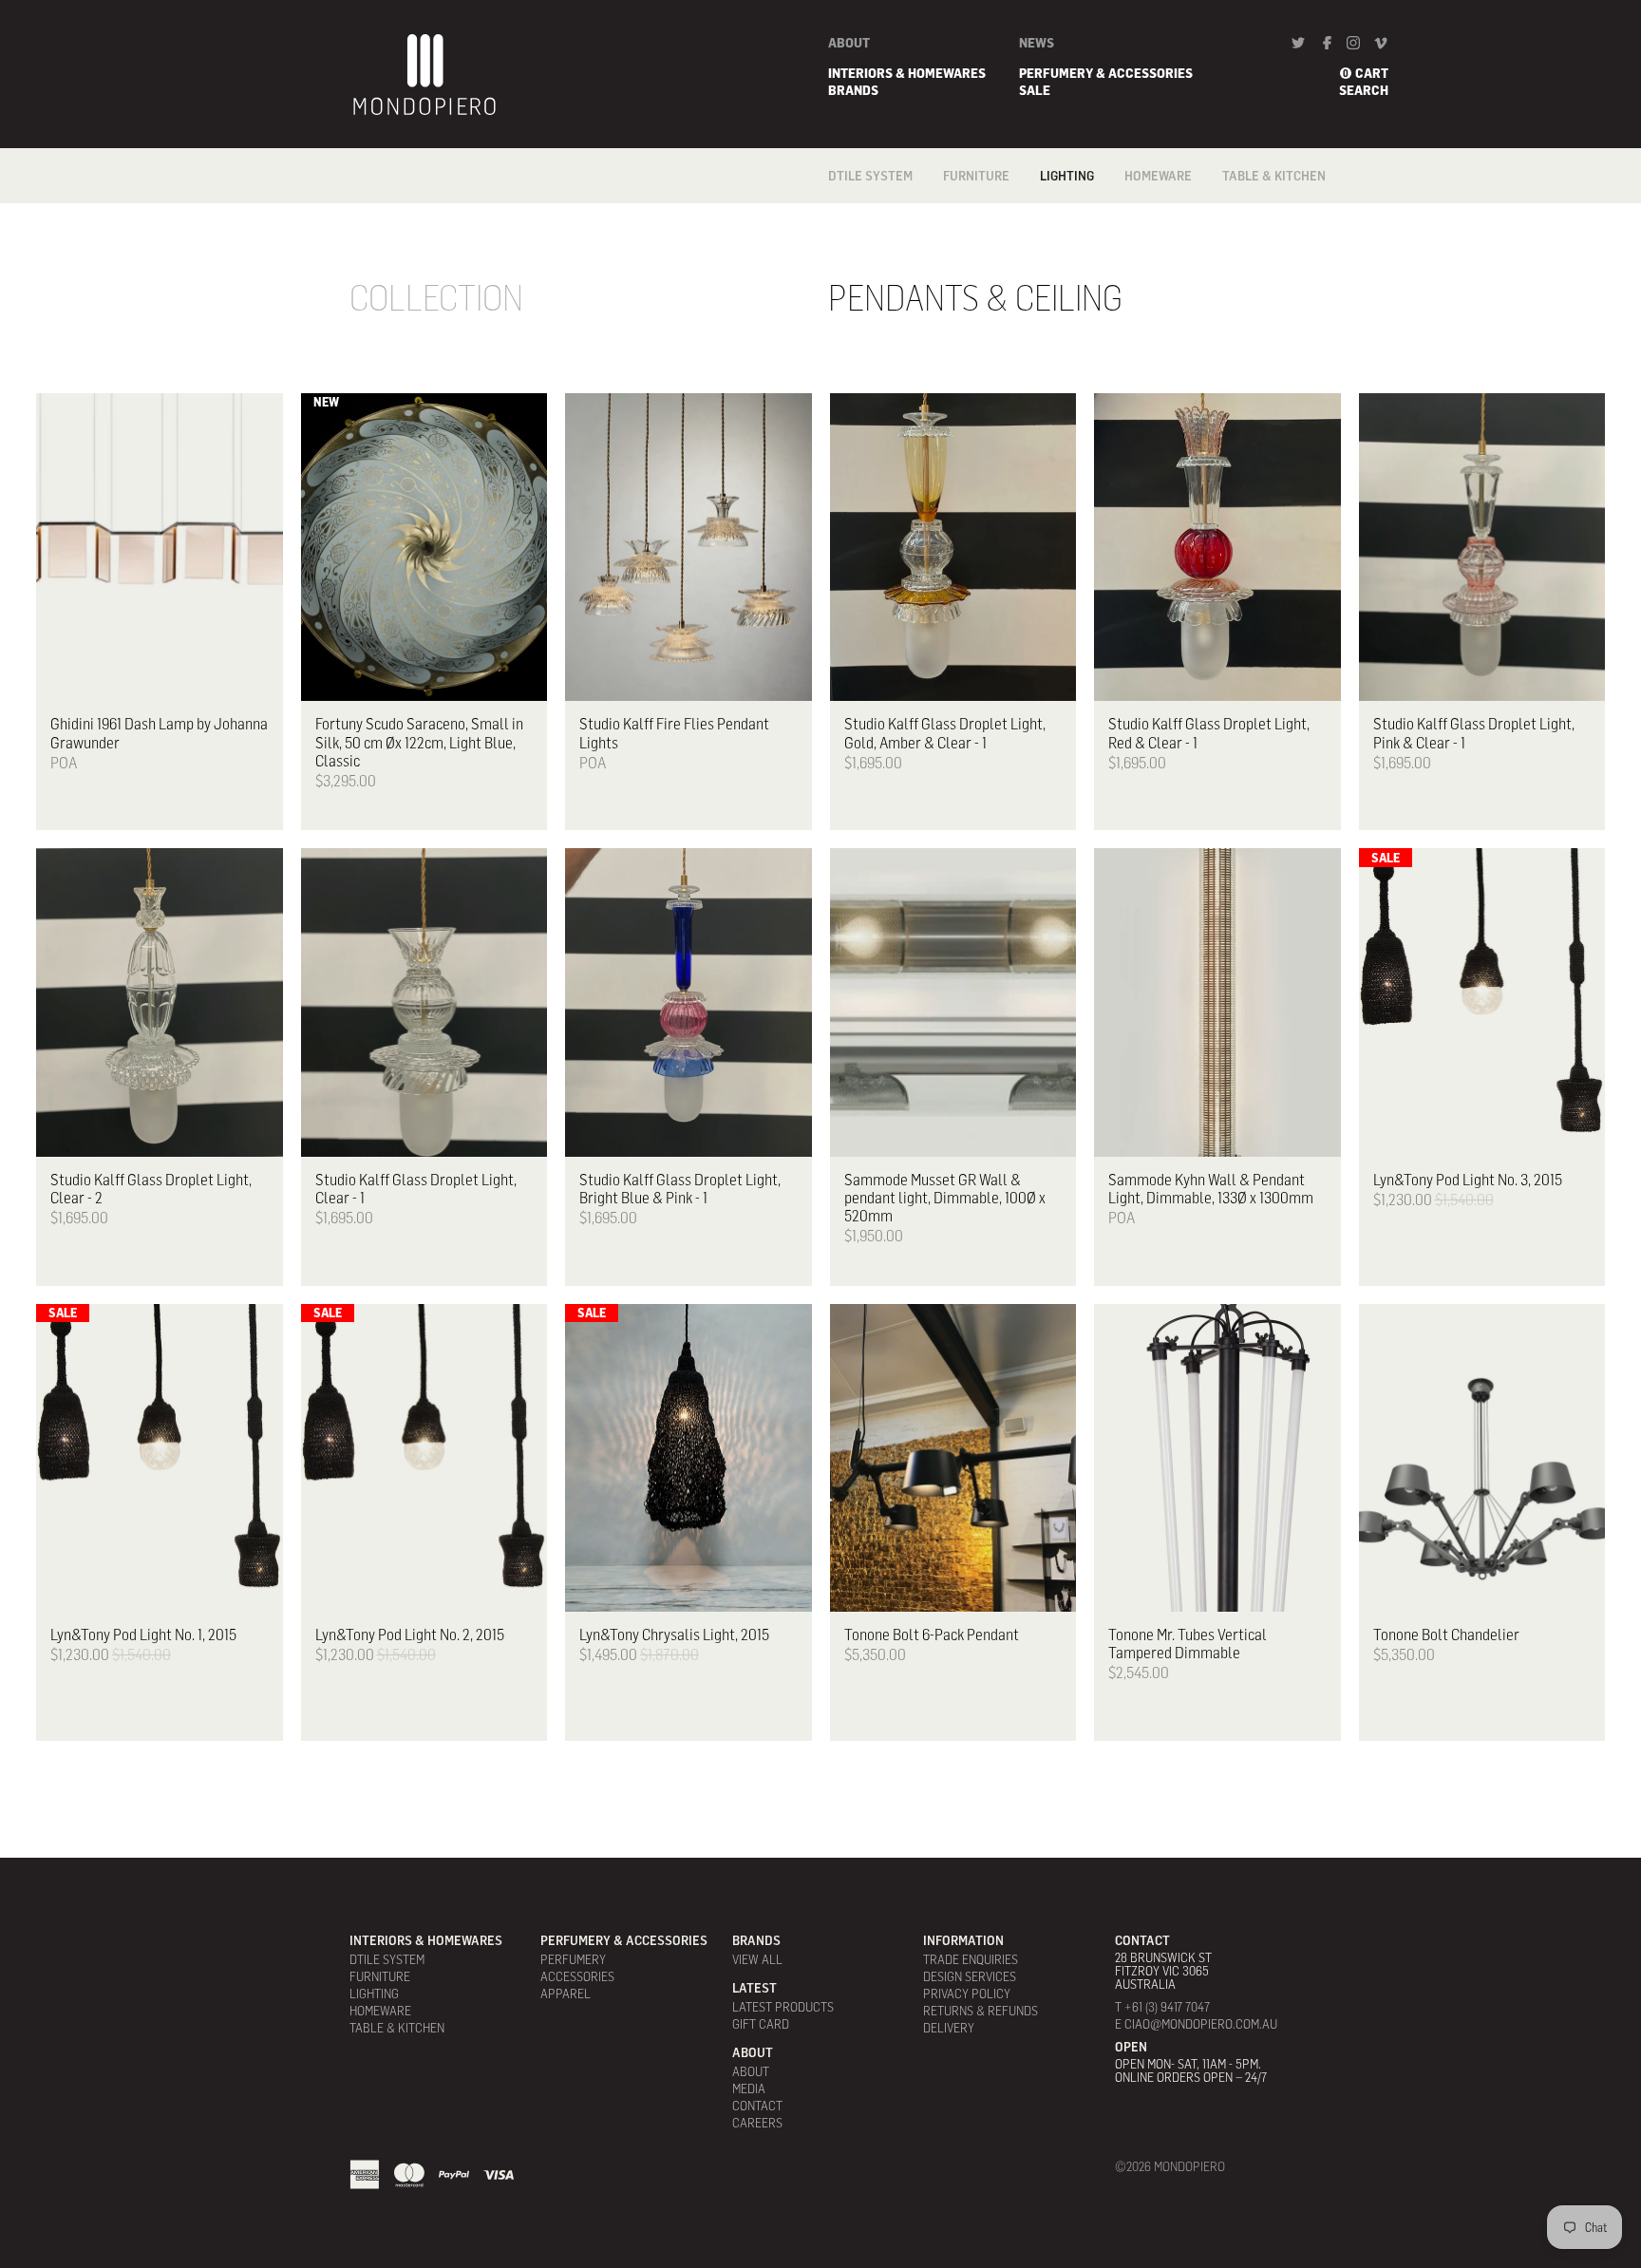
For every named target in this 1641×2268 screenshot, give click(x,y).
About (849, 43)
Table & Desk (1078, 276)
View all (757, 1959)
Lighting (1067, 176)
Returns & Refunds (981, 2011)
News (1037, 43)
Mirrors (967, 263)
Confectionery (1267, 255)
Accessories (577, 1976)
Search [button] (1364, 90)
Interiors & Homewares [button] (907, 73)
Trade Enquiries (971, 1959)
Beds (957, 221)
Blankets (1153, 263)
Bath (1139, 221)
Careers (757, 2123)
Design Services (970, 1976)
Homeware (1158, 176)
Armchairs (975, 200)
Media (749, 2088)
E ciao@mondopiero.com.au (1196, 2024)
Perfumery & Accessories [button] (1106, 73)
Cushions (970, 242)
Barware (1151, 200)
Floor (1058, 200)
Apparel (566, 1994)
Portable (1068, 255)
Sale (1035, 90)
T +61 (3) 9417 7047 (1162, 2007)
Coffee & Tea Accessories (1261, 207)
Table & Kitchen (1274, 176)
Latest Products (783, 2007)
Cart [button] (1372, 73)
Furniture (976, 176)
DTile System (870, 176)
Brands (853, 90)
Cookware (1253, 235)
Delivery (949, 2028)
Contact (757, 2106)
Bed (1135, 242)
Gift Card (761, 2024)
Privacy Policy (967, 1994)
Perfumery (573, 1959)
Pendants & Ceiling (1075, 228)
